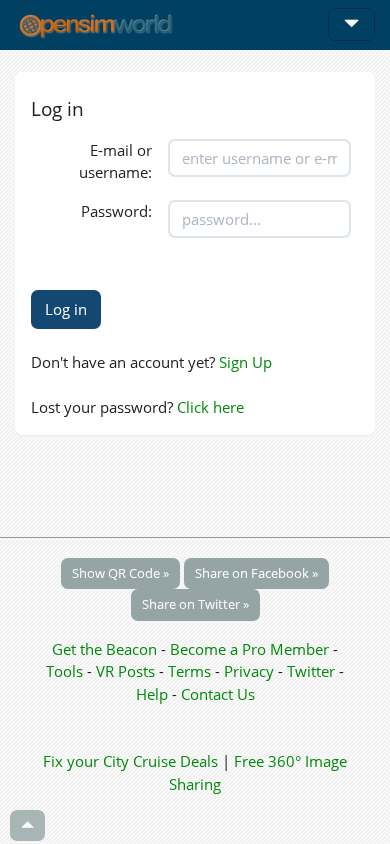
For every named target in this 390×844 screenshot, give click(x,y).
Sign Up (245, 362)
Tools (66, 671)
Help (152, 694)
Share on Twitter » (195, 604)
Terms (191, 671)
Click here (210, 407)
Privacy (249, 671)
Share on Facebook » (256, 573)
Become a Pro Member (251, 649)
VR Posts (127, 671)
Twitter (311, 671)
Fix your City (86, 761)
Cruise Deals (175, 761)
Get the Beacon (104, 649)
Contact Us (218, 694)
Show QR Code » (120, 573)
